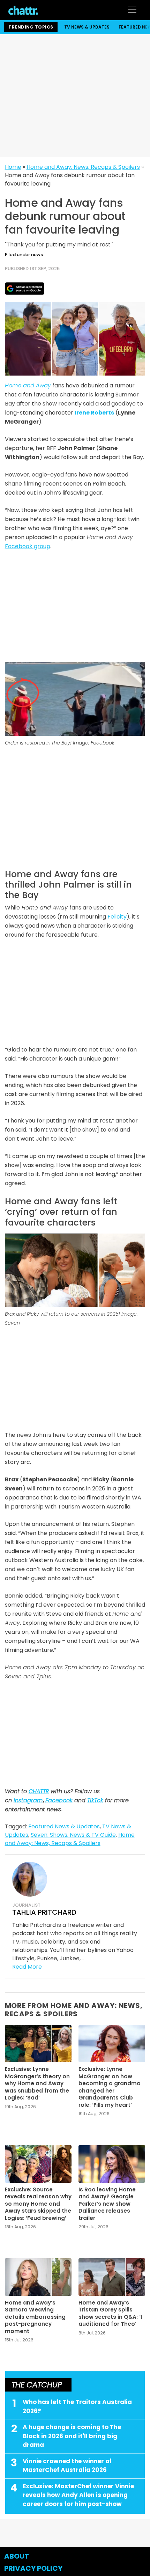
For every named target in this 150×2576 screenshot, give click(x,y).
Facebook (59, 1800)
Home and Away (28, 385)
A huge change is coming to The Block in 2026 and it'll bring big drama (72, 2436)
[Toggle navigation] (132, 10)
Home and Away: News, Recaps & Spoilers (83, 167)
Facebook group (28, 546)
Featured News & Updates (64, 1826)
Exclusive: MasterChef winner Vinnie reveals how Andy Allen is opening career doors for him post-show (78, 2495)
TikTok (95, 1800)
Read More (27, 1967)
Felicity (116, 917)
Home (13, 167)
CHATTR (39, 1791)
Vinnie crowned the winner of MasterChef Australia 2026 (67, 2466)
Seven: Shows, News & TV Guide (73, 1835)
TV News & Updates (87, 27)
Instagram (28, 1800)
